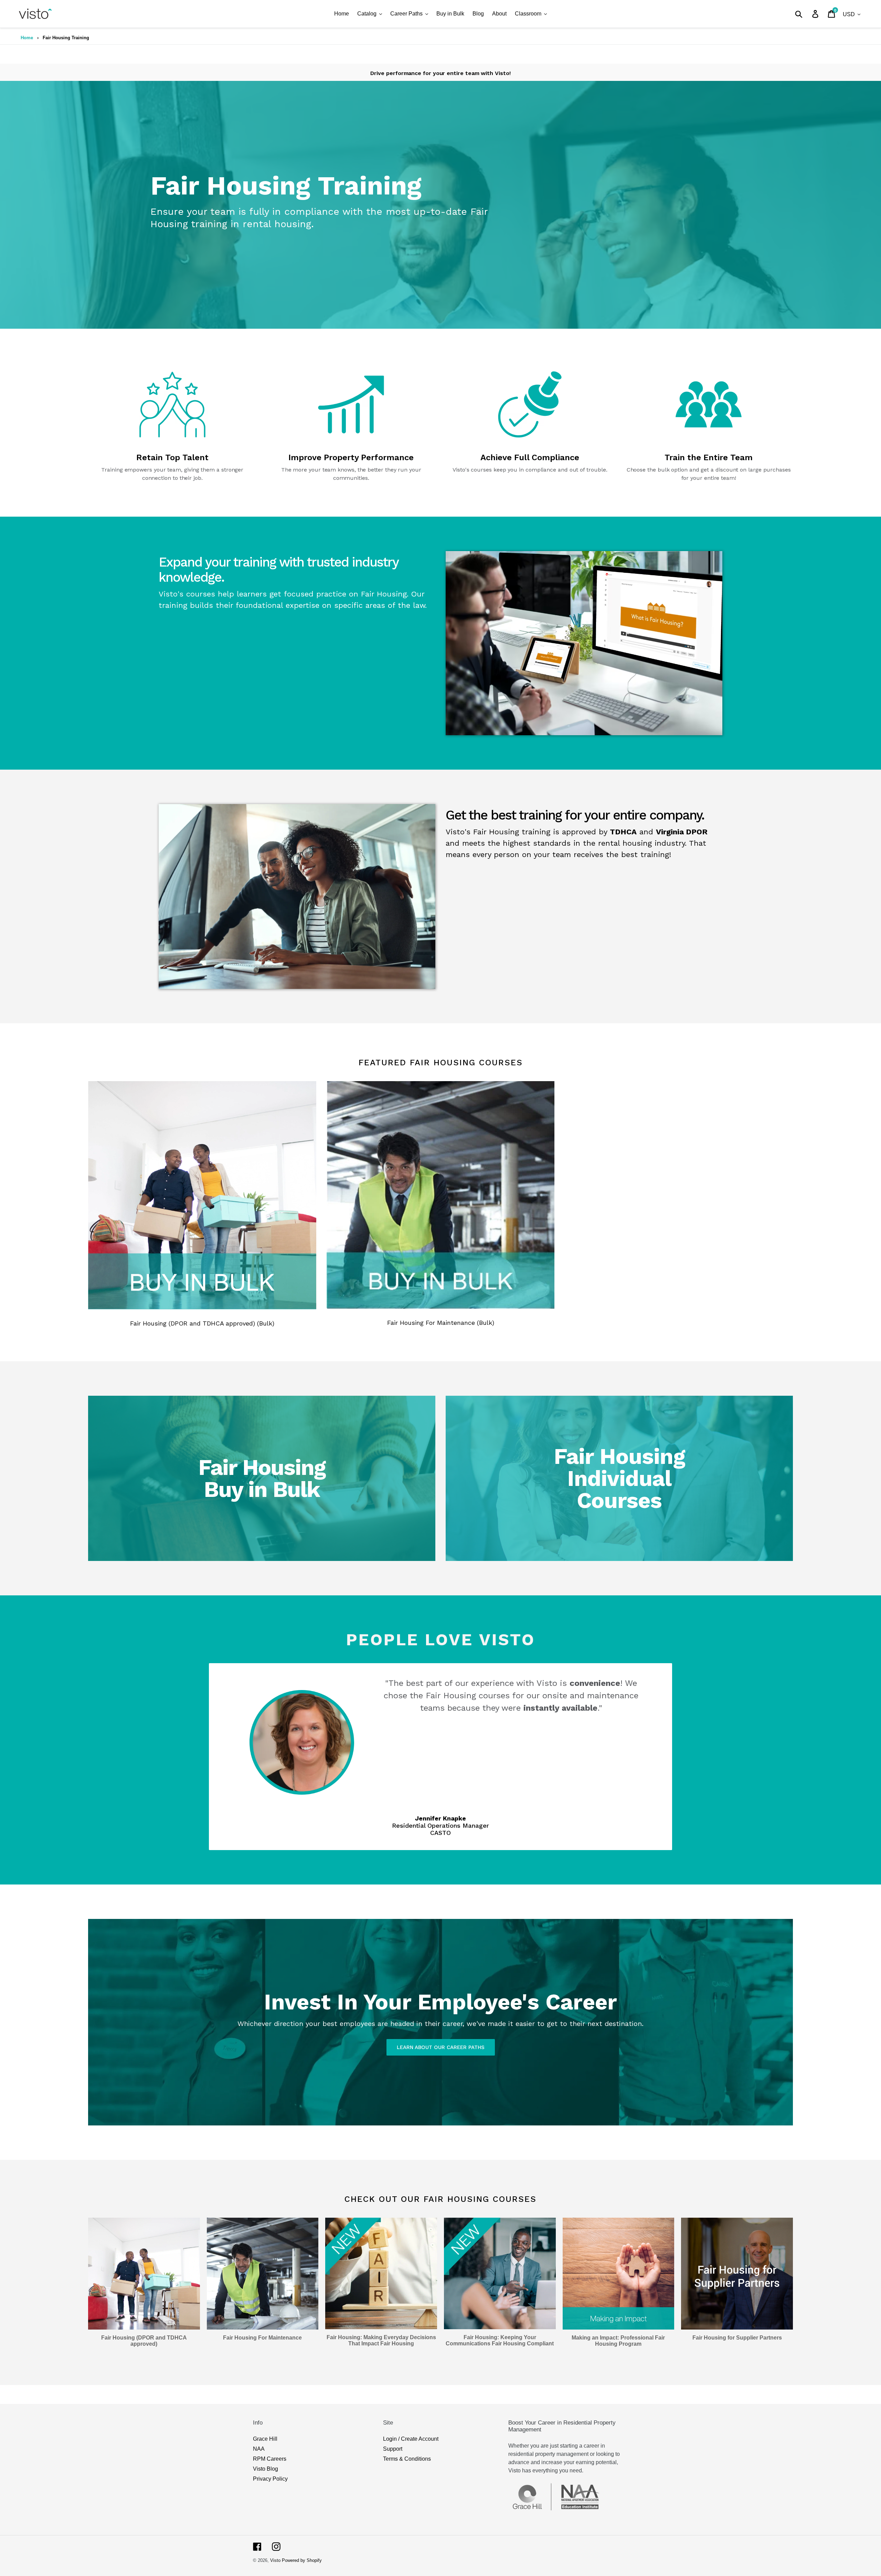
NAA (259, 2449)
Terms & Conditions (407, 2459)
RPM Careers (270, 2459)
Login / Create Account (411, 2439)
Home (27, 38)
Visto (275, 2560)
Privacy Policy (270, 2479)
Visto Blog (266, 2469)
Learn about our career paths (441, 2047)
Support (393, 2449)
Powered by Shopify (302, 2560)
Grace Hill (265, 2439)
